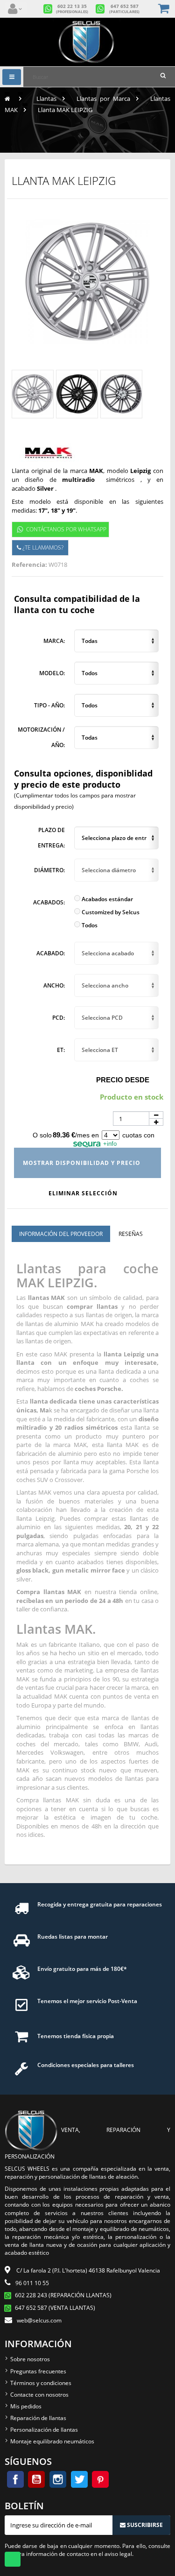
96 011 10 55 (32, 2283)
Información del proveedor (61, 1234)
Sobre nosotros (30, 2359)
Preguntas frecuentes (38, 2371)
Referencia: (29, 565)
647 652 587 (124, 9)
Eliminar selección (84, 1193)
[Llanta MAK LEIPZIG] (33, 394)
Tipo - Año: (49, 705)
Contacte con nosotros (39, 2395)
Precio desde (123, 1080)
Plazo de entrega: (51, 838)
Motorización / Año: (41, 738)
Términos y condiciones (41, 2383)
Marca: (54, 641)
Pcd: (59, 1018)
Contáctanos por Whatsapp (66, 529)
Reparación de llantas (38, 2418)
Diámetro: (49, 870)
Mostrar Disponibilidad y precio (83, 1163)
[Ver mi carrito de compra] (164, 9)
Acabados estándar (107, 899)
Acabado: (51, 953)
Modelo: (52, 673)
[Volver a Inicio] (7, 99)
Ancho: (54, 985)
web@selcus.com (39, 2320)
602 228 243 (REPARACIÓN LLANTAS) (63, 2295)
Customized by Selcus (110, 912)
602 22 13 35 (72, 9)
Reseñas (131, 1234)
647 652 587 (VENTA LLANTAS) (55, 2308)
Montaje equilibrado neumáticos (52, 2441)
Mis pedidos (26, 2406)
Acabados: (49, 902)
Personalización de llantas (44, 2430)
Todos (89, 925)
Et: (61, 1050)
